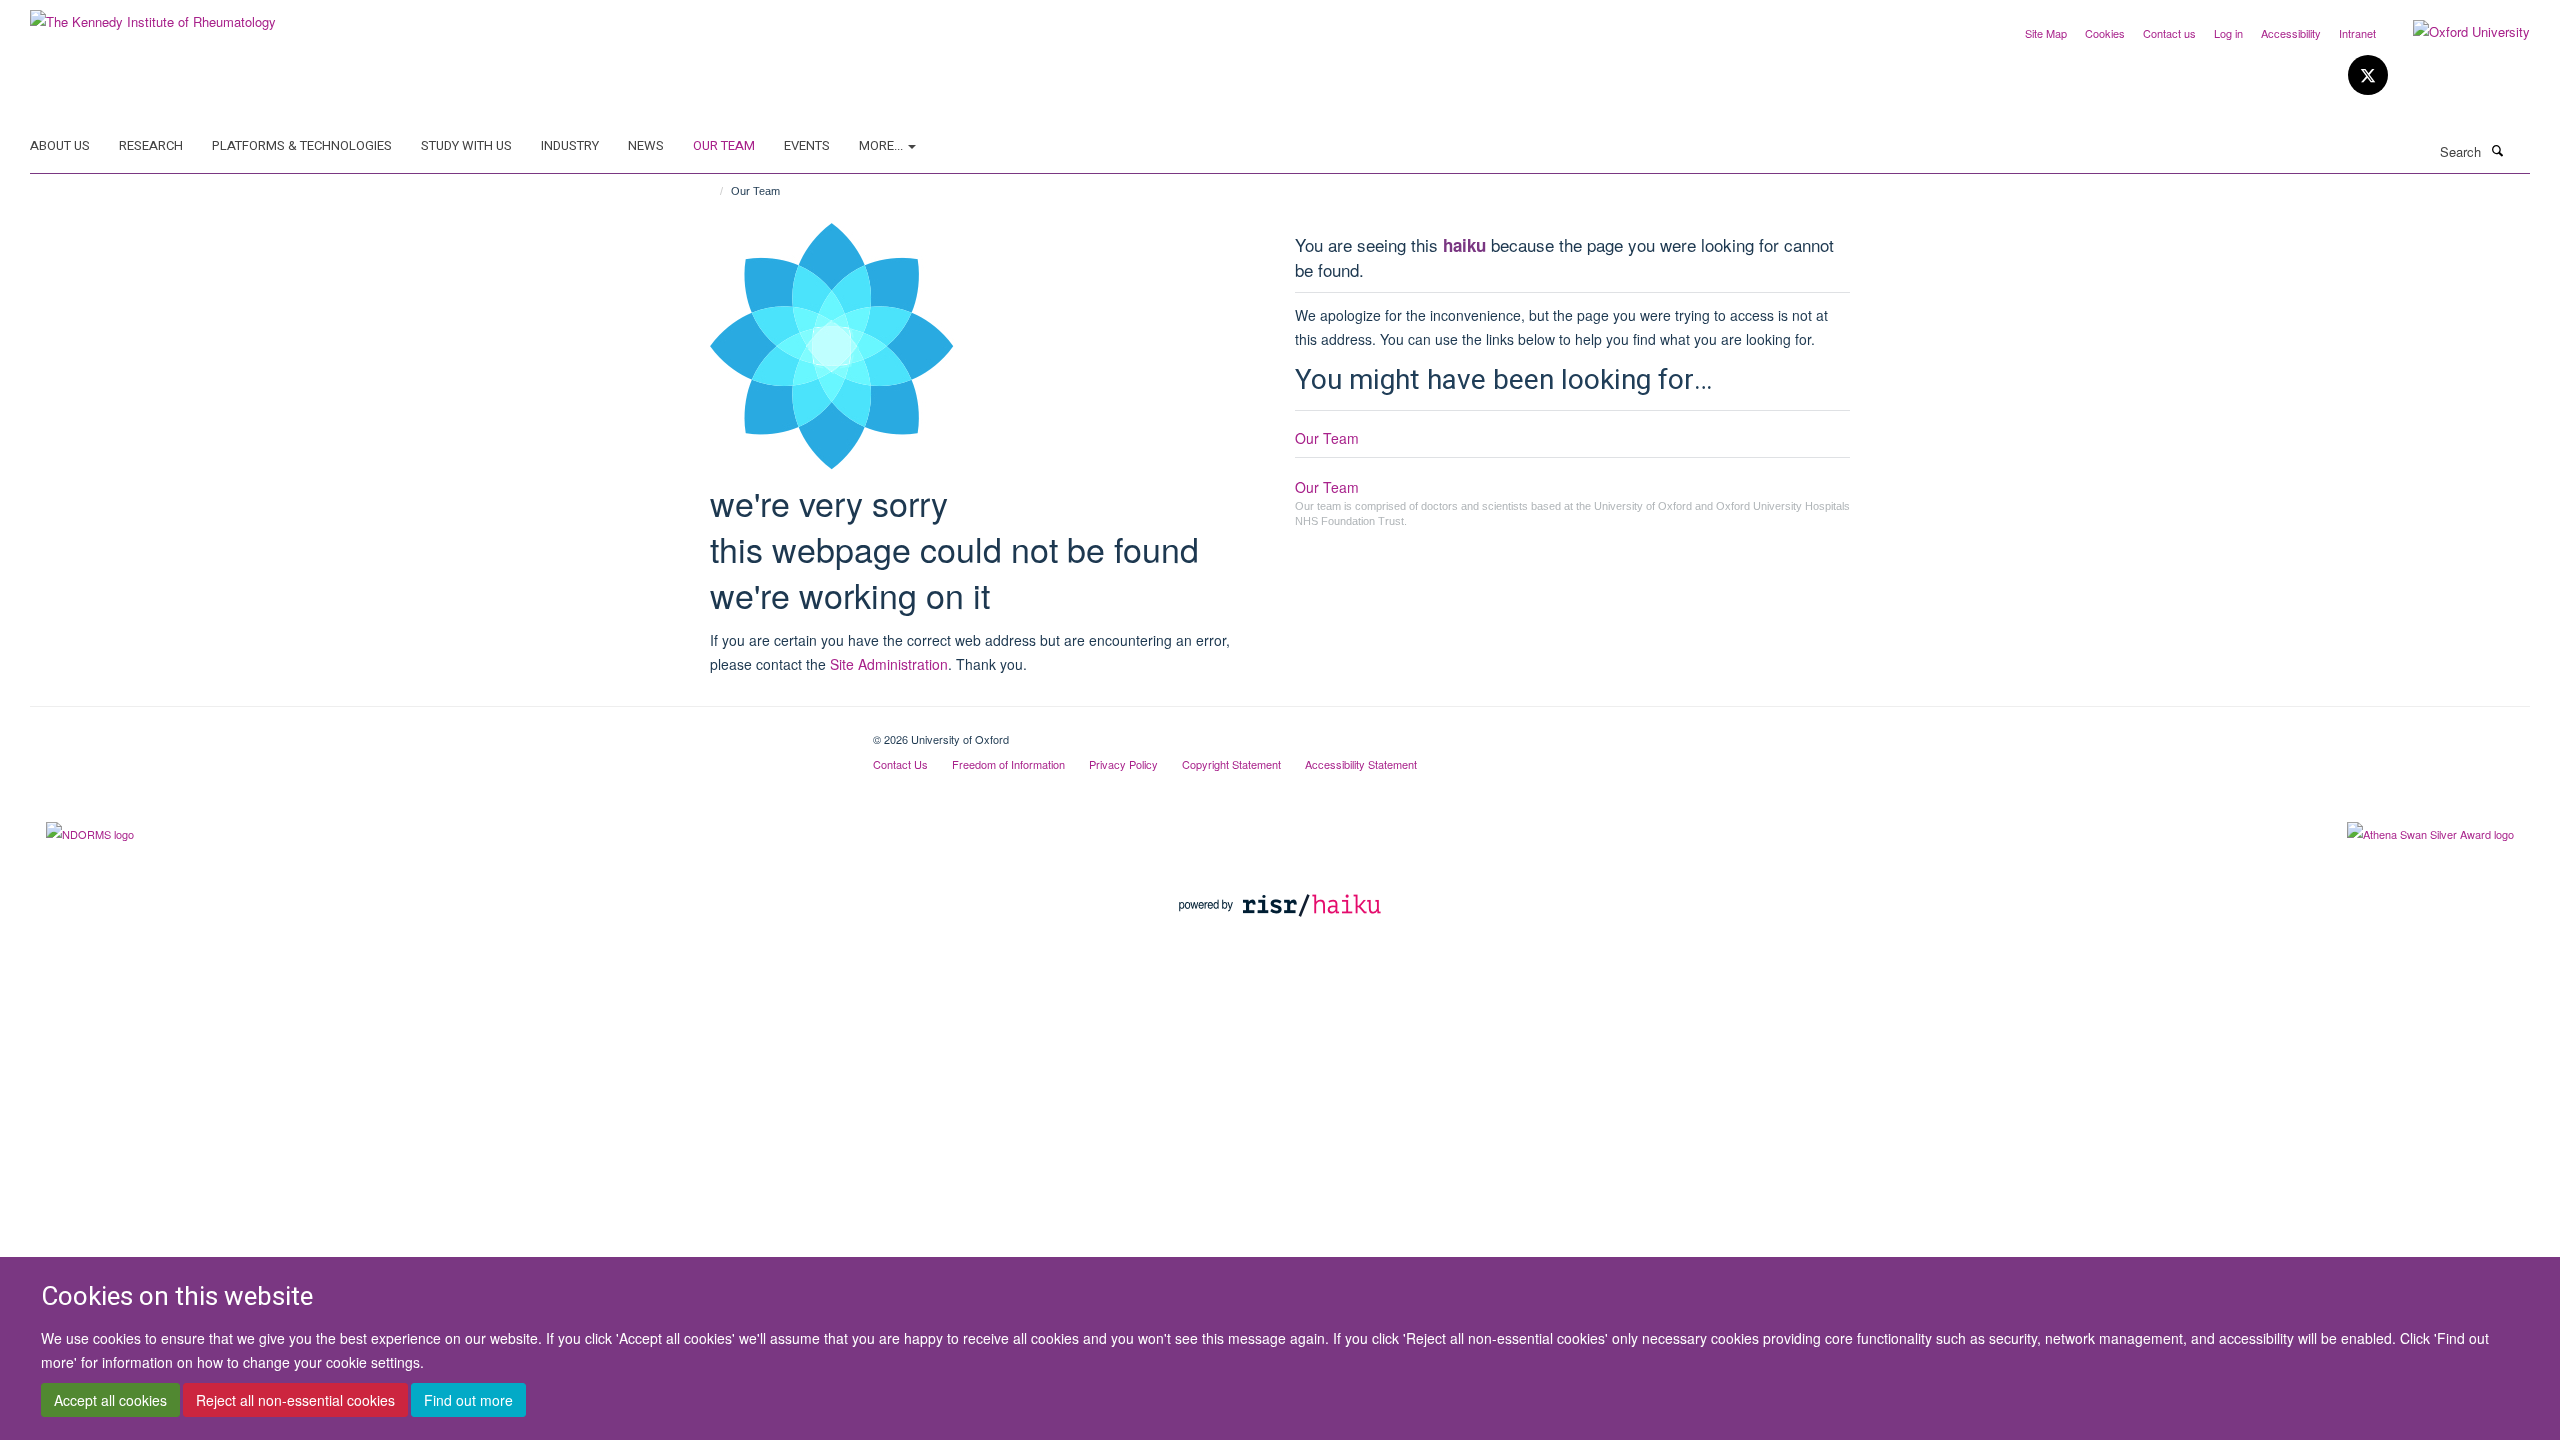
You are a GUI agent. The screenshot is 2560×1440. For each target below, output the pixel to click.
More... (882, 145)
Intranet (2357, 33)
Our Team (724, 145)
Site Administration (889, 664)
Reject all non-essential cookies (295, 1401)
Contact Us (900, 764)
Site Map (2046, 33)
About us (60, 145)
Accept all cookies (110, 1401)
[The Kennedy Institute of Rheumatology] (153, 14)
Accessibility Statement (1361, 764)
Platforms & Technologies (302, 145)
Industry (570, 145)
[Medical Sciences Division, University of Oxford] (436, 732)
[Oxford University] (2456, 32)
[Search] (2497, 150)
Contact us (2169, 33)
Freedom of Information (1008, 764)
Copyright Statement (1231, 764)
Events (807, 145)
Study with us (466, 145)
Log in (2228, 33)
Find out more (468, 1401)
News (646, 145)
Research (151, 145)
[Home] (712, 191)
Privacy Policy (1123, 764)
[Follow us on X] (2368, 75)
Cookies (2105, 33)
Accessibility (2291, 33)
